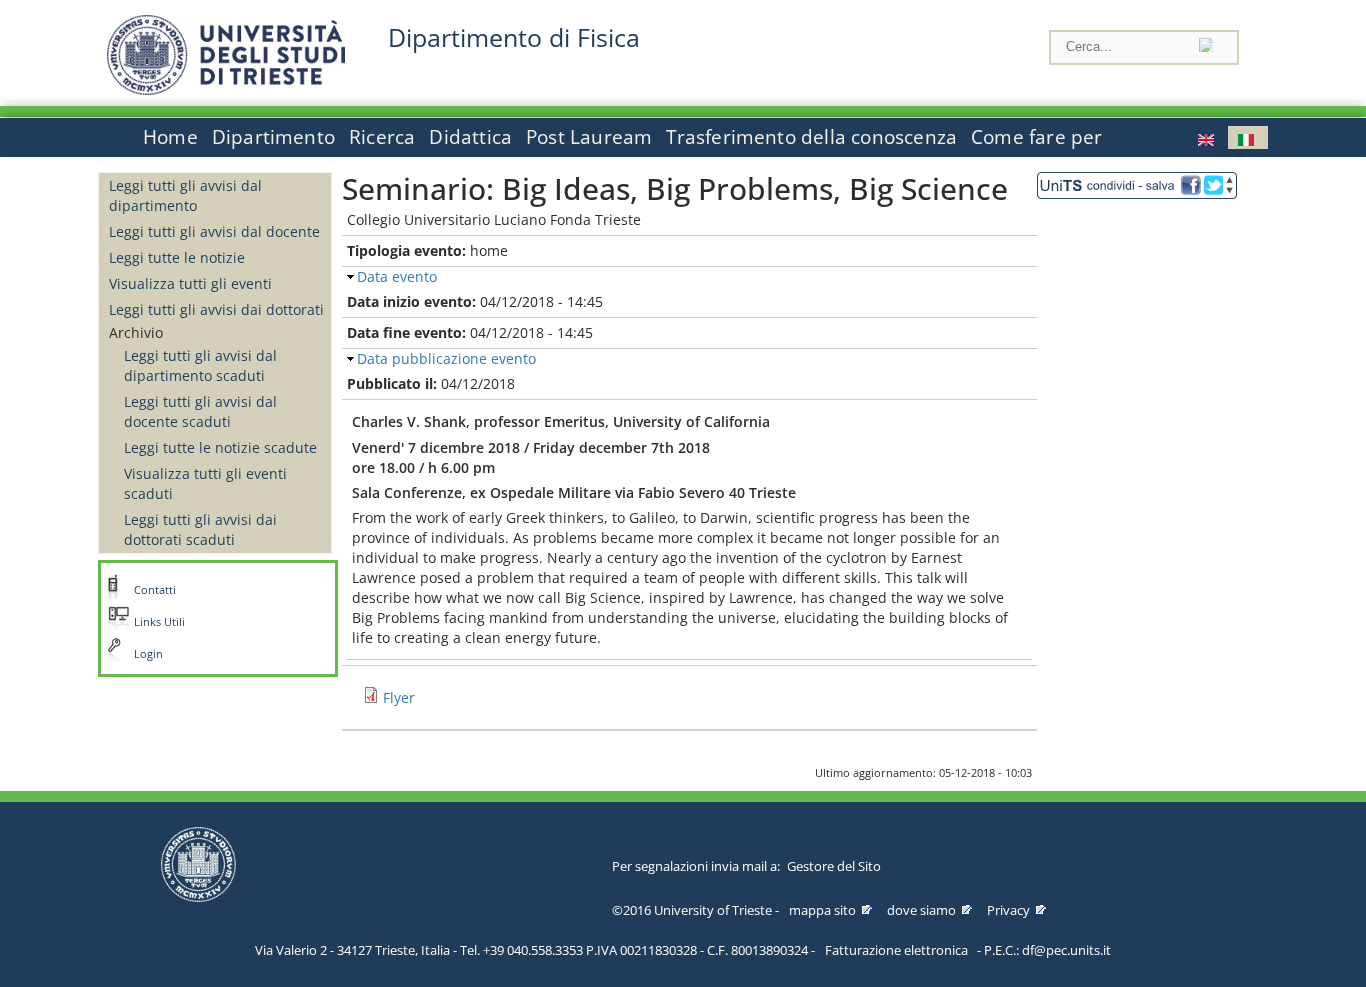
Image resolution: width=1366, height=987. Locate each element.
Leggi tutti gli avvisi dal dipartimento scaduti (200, 365)
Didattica (470, 137)
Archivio (136, 332)
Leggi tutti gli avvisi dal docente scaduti (200, 411)
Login (148, 654)
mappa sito (822, 910)
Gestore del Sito (834, 866)
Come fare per (1036, 137)
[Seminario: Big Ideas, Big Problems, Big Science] (1248, 137)
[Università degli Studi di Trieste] (226, 89)
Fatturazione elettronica (896, 950)
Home (170, 137)
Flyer (399, 697)
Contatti (155, 590)
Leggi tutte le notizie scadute (220, 447)
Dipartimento (273, 137)
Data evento (397, 276)
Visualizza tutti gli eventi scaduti (205, 483)
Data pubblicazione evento (446, 358)
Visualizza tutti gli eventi (190, 283)
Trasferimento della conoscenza (811, 137)
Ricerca (382, 137)
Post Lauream (589, 137)
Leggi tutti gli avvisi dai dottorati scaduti (200, 529)
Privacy (1008, 910)
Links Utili (159, 622)
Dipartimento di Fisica (514, 37)
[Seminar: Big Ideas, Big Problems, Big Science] (1208, 137)
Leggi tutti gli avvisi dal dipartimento (185, 195)
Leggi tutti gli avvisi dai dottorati (216, 309)
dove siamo (921, 910)
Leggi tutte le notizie (177, 257)
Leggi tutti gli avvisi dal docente (214, 231)
